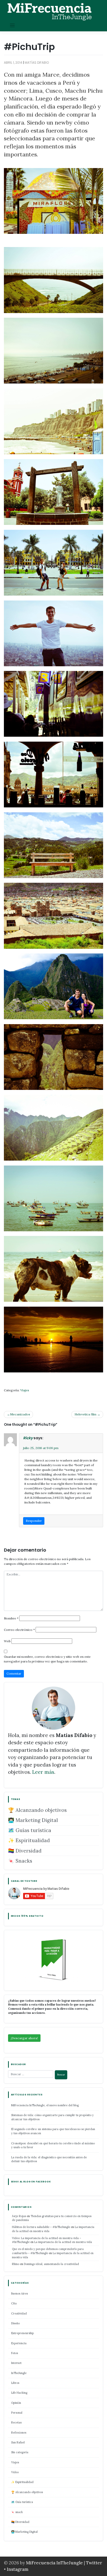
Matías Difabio (37, 63)
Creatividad (19, 2313)
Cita (14, 2303)
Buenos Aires (19, 2293)
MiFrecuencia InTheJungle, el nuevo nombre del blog (45, 2105)
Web (7, 1641)
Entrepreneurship (22, 2333)
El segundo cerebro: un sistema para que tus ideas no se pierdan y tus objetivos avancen (53, 2131)
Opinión (16, 2403)
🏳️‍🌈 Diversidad (25, 1851)
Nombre (11, 1618)
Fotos (15, 2353)
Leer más (43, 1772)
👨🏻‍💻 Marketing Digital (33, 1820)
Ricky (28, 1438)
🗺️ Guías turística (30, 1830)
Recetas (16, 2422)
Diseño (15, 2323)
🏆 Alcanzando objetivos (37, 1810)
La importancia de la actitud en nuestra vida (63, 2242)
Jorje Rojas (19, 2216)
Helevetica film (85, 1414)
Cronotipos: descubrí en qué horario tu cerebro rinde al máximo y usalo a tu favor (53, 2145)
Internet (16, 2363)
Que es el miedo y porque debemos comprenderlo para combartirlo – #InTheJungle (48, 2251)
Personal (17, 2413)
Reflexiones (19, 2433)
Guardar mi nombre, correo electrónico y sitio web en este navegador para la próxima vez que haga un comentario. (47, 1659)
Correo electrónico (19, 1630)
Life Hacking (19, 2393)
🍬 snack (17, 2512)
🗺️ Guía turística (22, 2502)
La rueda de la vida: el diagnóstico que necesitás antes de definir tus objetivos (49, 2159)
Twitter (94, 2563)
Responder (34, 1521)
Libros (15, 2383)
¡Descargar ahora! (24, 2038)
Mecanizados (20, 1414)
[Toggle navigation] (12, 26)
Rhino (16, 2264)
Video (15, 2472)
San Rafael (18, 2442)
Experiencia (19, 2343)
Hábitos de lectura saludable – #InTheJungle (41, 2227)
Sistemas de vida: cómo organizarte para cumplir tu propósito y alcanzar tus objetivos (52, 2117)
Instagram (18, 2569)
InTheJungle (19, 2373)
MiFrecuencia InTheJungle (54, 2563)
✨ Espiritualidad (29, 1840)
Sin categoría (20, 2452)
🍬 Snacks (20, 1861)
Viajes (25, 1390)
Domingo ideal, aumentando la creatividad (51, 2264)
